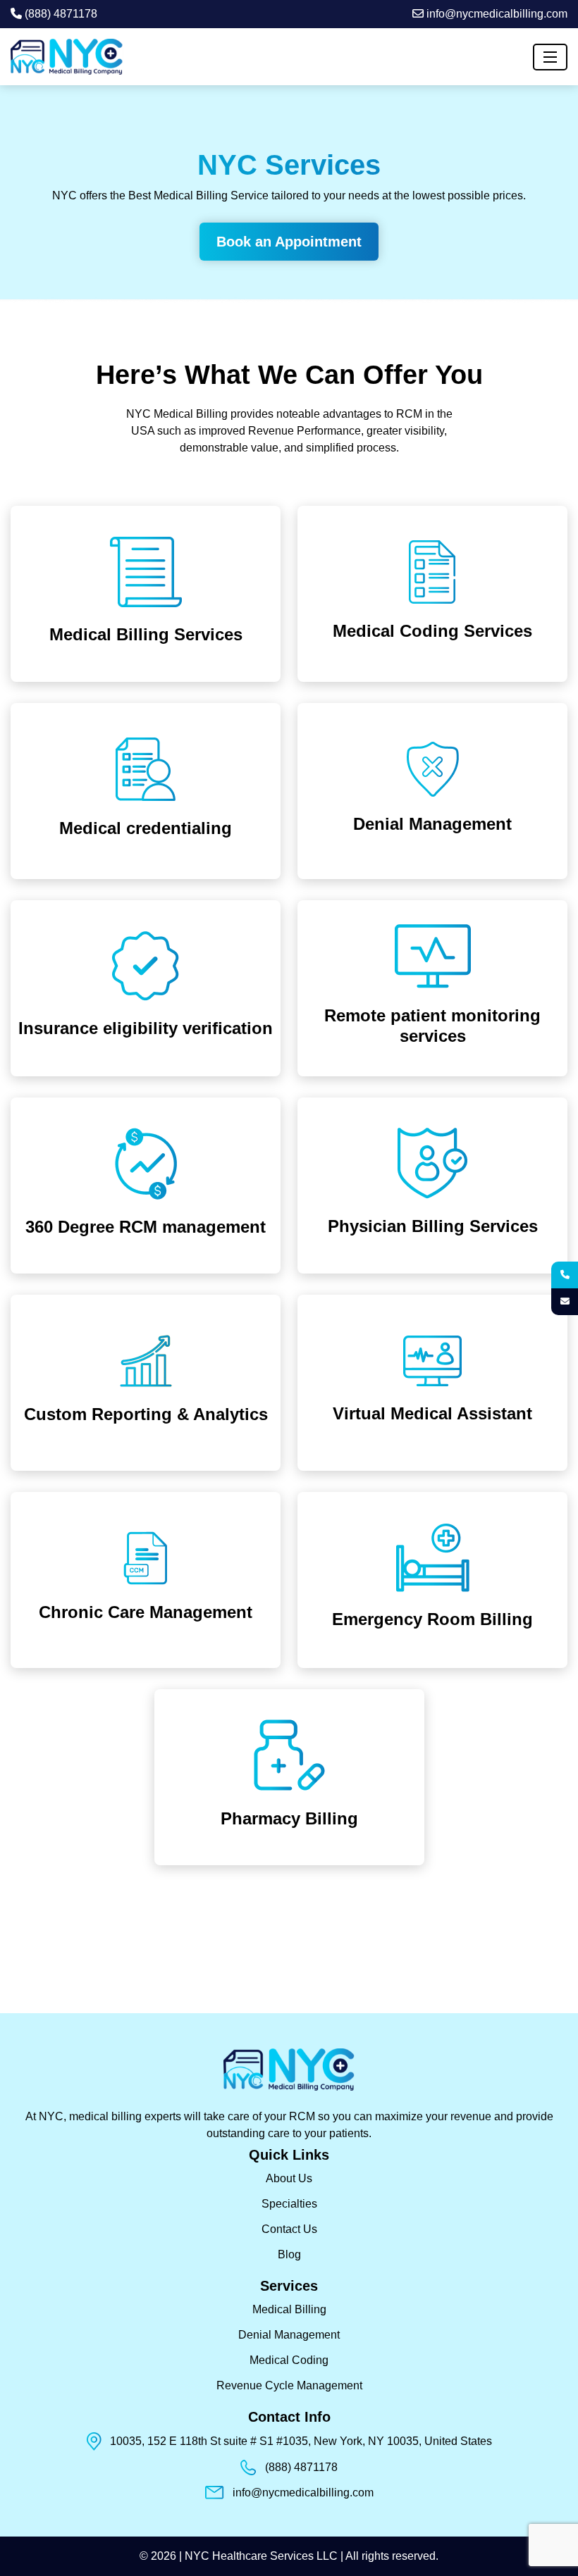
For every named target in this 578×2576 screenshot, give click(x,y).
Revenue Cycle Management (289, 2385)
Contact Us (289, 2229)
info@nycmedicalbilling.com (496, 14)
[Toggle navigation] (550, 57)
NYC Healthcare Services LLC (263, 2556)
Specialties (289, 2204)
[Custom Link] (565, 1302)
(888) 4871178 (60, 14)
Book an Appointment (289, 242)
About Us (289, 2178)
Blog (289, 2254)
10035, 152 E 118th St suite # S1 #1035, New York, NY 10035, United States (301, 2441)
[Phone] (565, 1275)
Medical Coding (289, 2360)
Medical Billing (289, 2309)
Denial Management (289, 2335)
